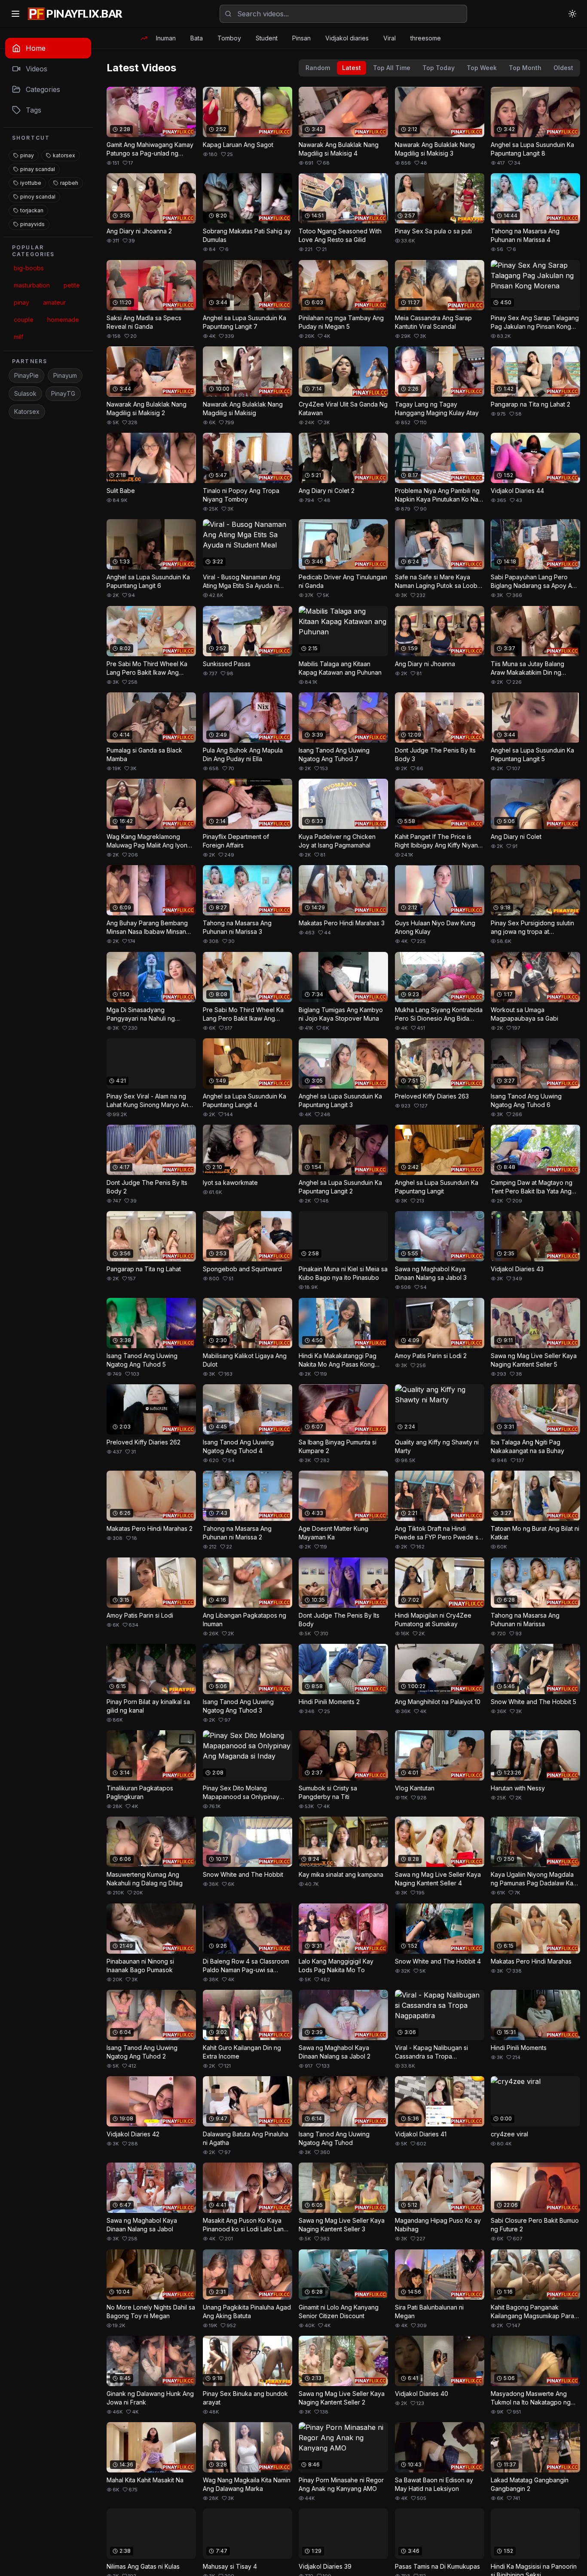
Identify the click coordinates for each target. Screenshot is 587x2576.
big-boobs (29, 268)
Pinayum (65, 375)
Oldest (563, 68)
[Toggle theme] (572, 14)
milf (18, 337)
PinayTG (63, 393)
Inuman (166, 38)
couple (24, 320)
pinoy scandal (38, 197)
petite (72, 285)
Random (318, 68)
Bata (197, 38)
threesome (426, 38)
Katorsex (27, 411)
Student (267, 38)
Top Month (525, 68)
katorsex (64, 155)
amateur (54, 302)
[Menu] (15, 14)
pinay (27, 155)
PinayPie (26, 375)
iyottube (31, 183)
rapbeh (69, 183)
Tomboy (229, 38)
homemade (63, 320)
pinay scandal (38, 169)
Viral (390, 38)
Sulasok (25, 393)
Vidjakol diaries (347, 38)
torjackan (32, 210)
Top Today (439, 68)
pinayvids (32, 224)
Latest (352, 68)
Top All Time (392, 68)
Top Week (482, 68)
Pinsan (301, 38)
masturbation (32, 285)
